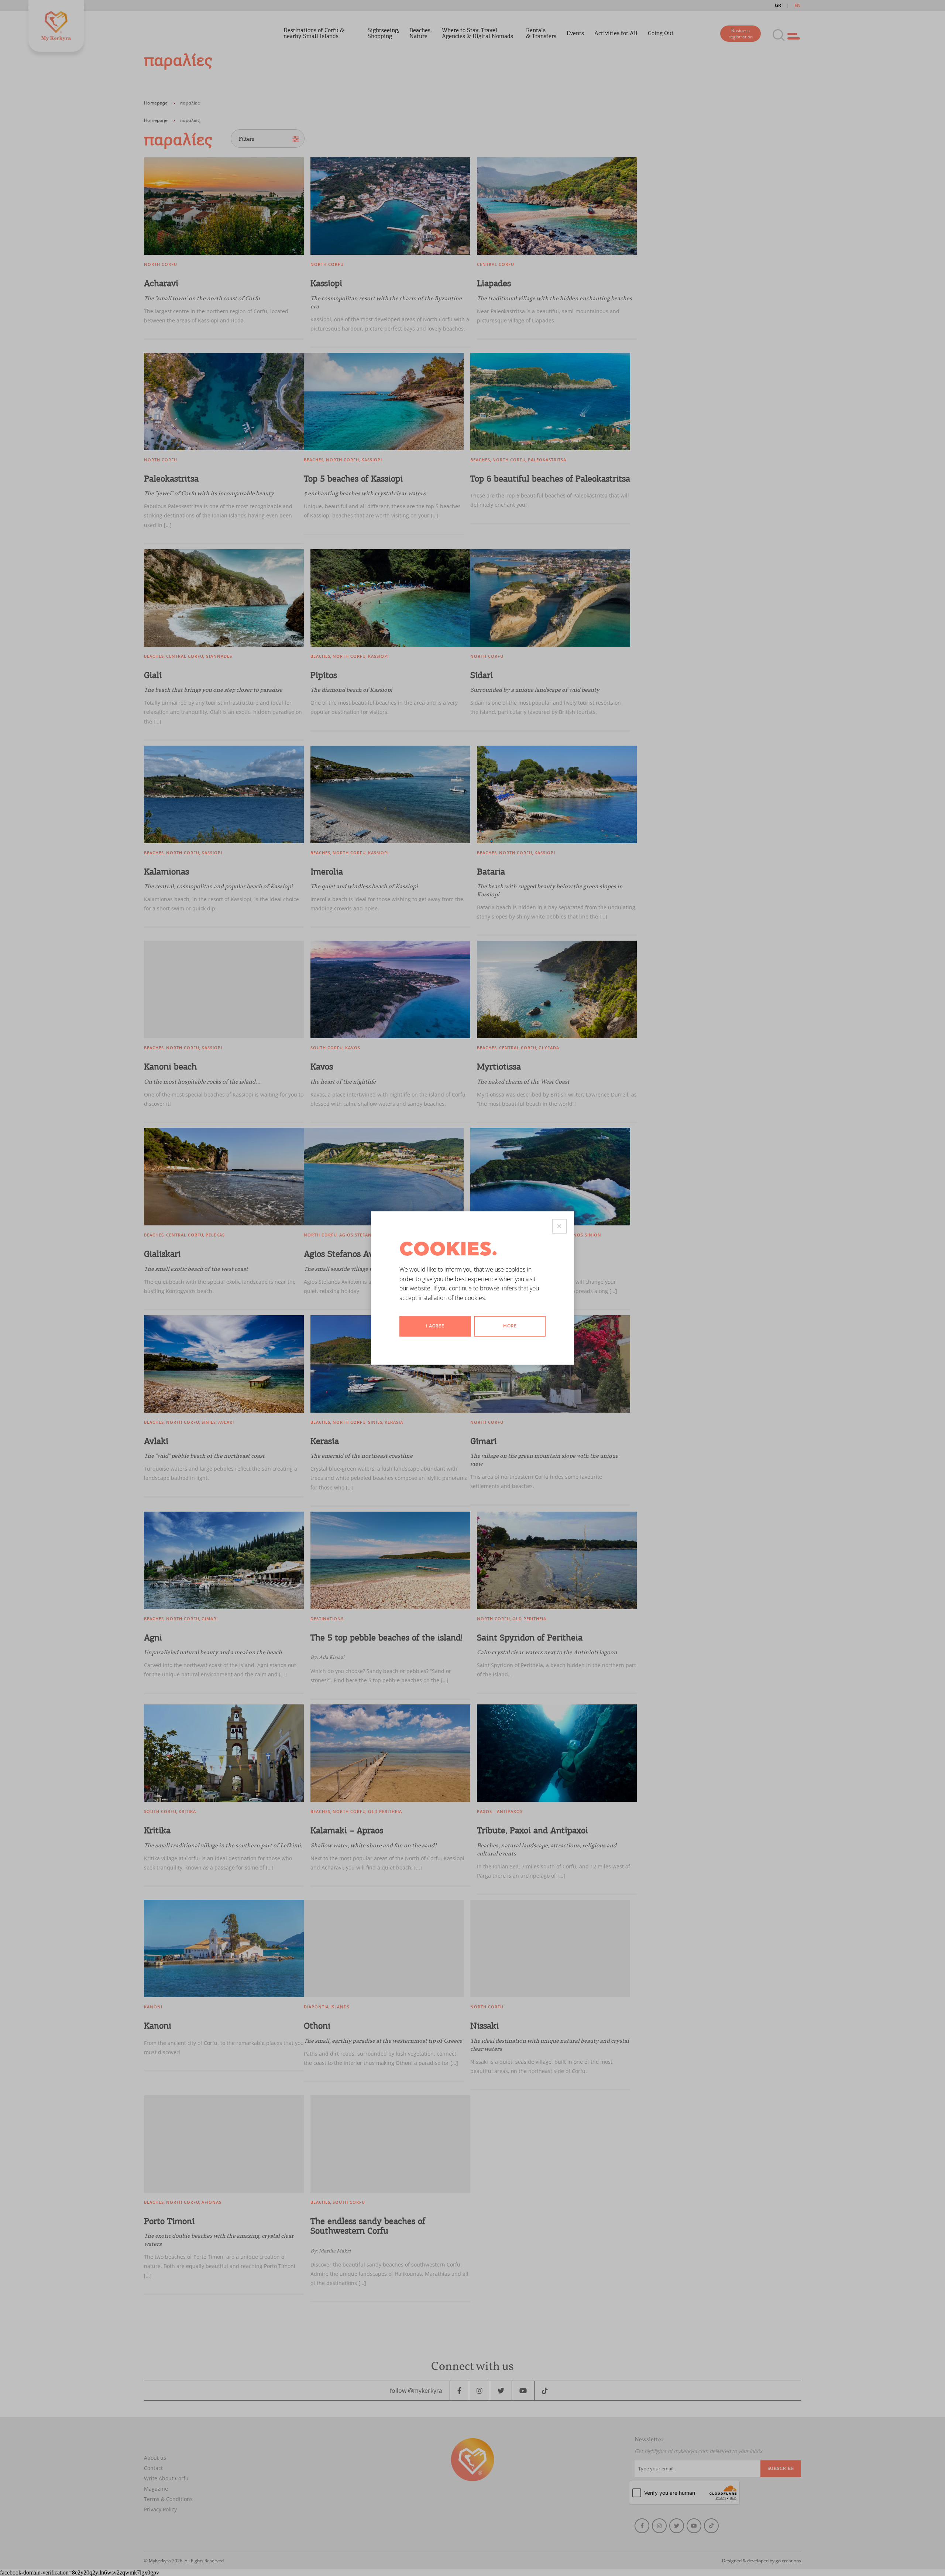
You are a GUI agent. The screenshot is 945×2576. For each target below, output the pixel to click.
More (510, 1326)
